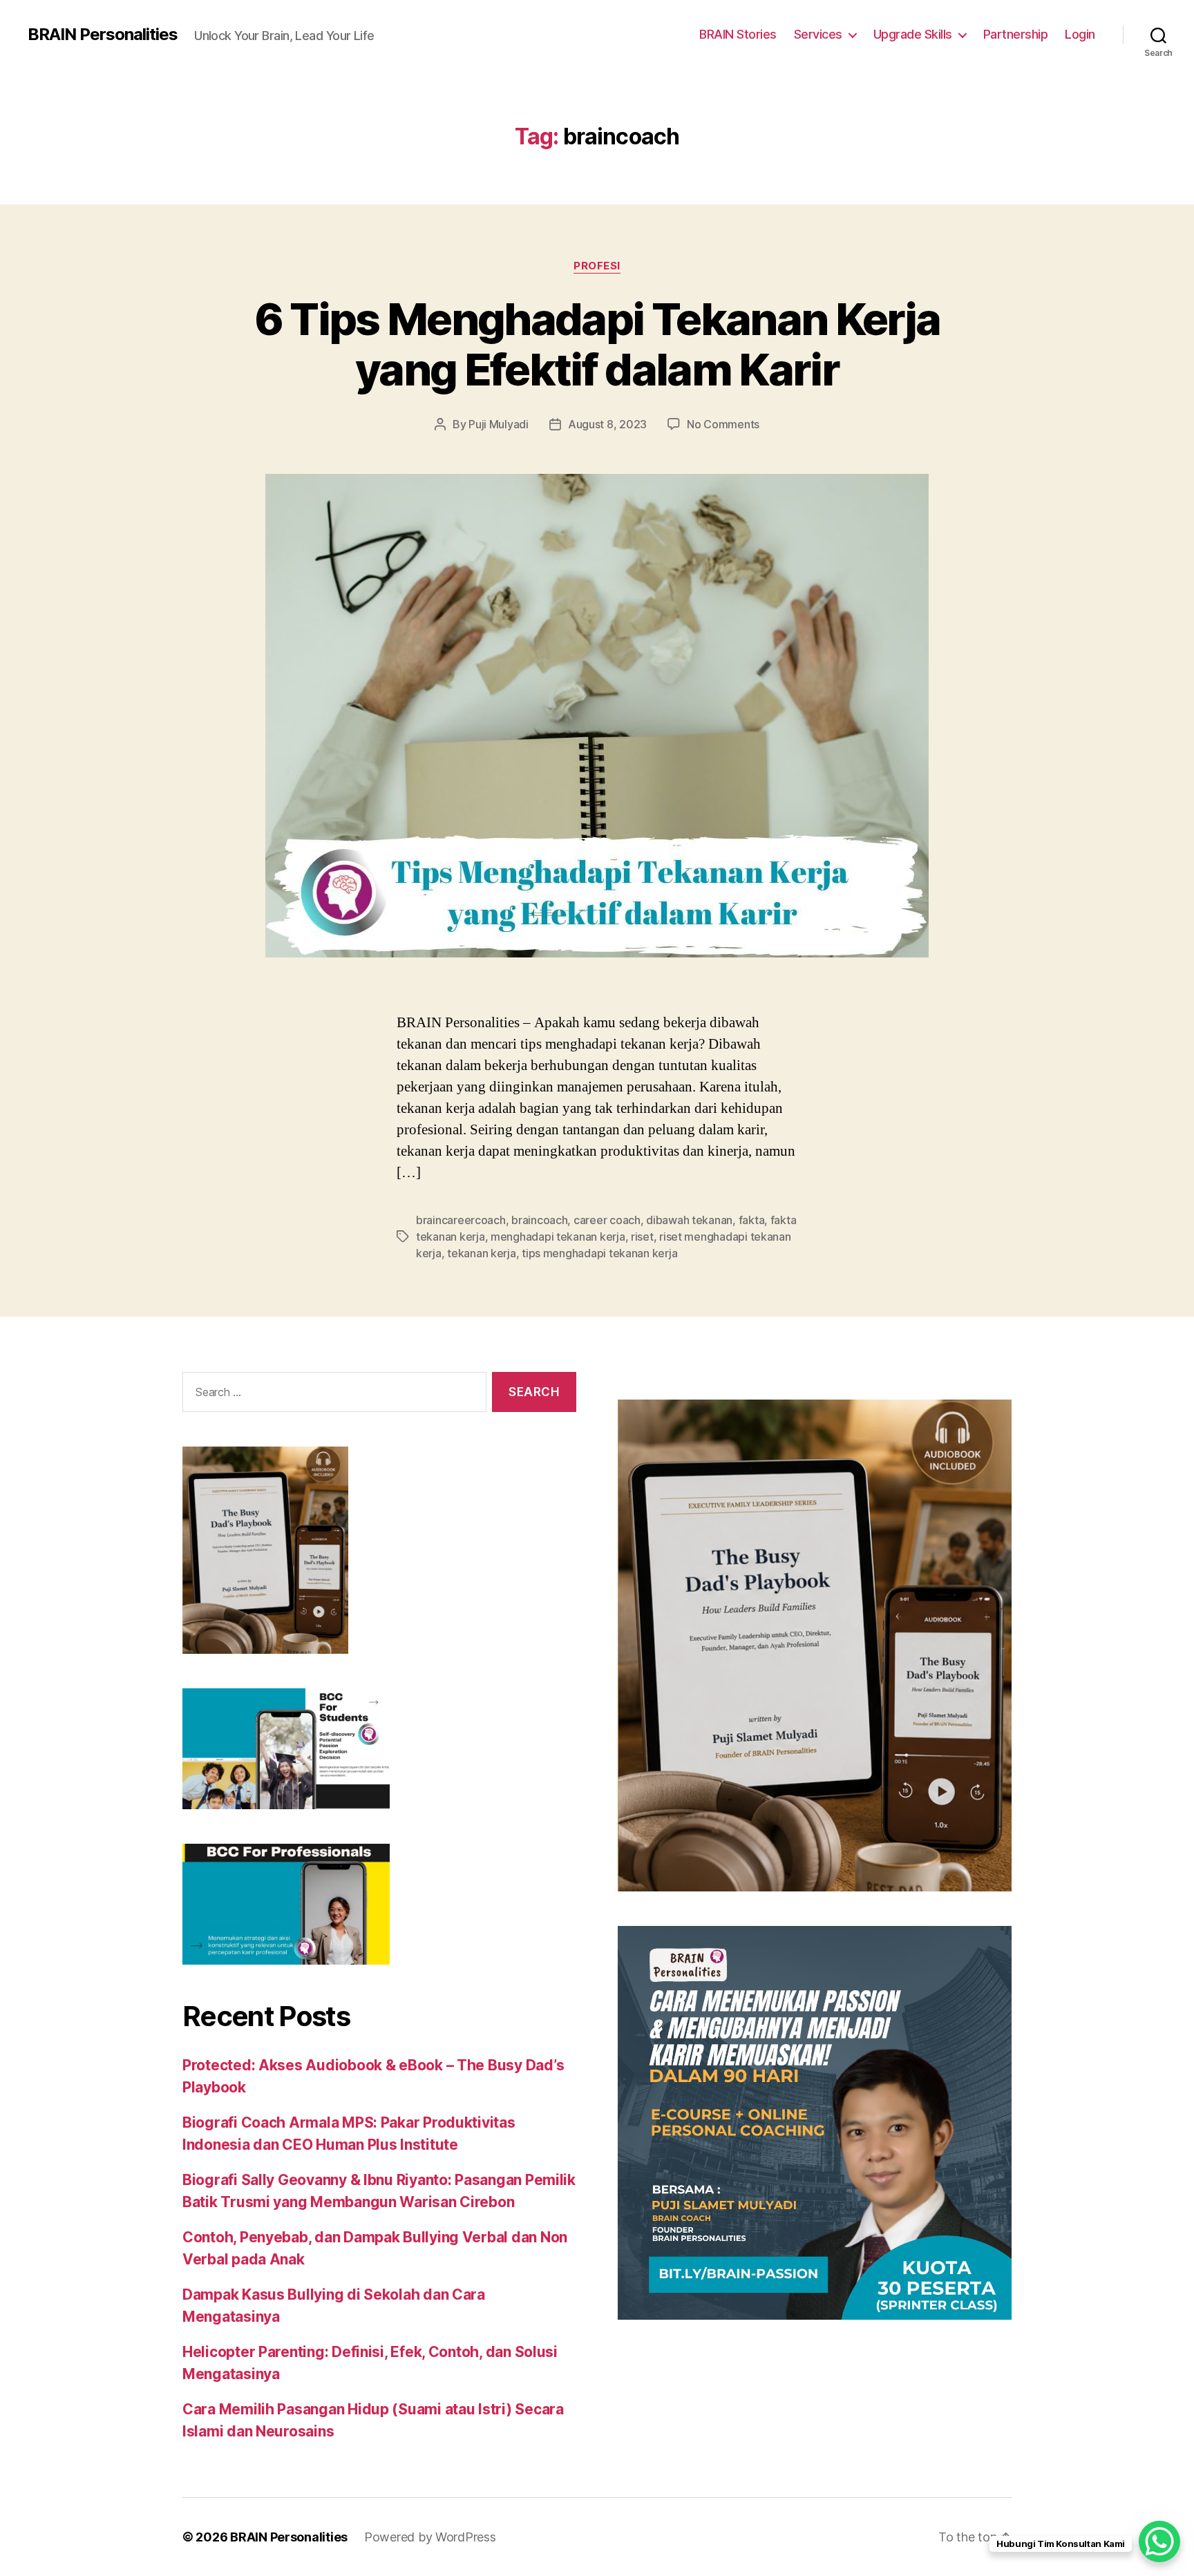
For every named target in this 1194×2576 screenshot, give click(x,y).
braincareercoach (461, 1220)
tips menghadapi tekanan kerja (599, 1253)
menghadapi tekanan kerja (558, 1237)
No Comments (723, 424)
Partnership (1016, 34)
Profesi (597, 266)
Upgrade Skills (913, 34)
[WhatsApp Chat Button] (1159, 2541)
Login (1080, 34)
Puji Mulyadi (499, 424)
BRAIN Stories (738, 34)
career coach (607, 1220)
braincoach (539, 1220)
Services (818, 34)
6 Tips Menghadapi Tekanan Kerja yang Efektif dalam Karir (597, 344)
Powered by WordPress (430, 2537)
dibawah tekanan (689, 1220)
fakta (752, 1220)
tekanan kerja (482, 1253)
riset (642, 1237)
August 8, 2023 (607, 424)
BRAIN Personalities (103, 35)
